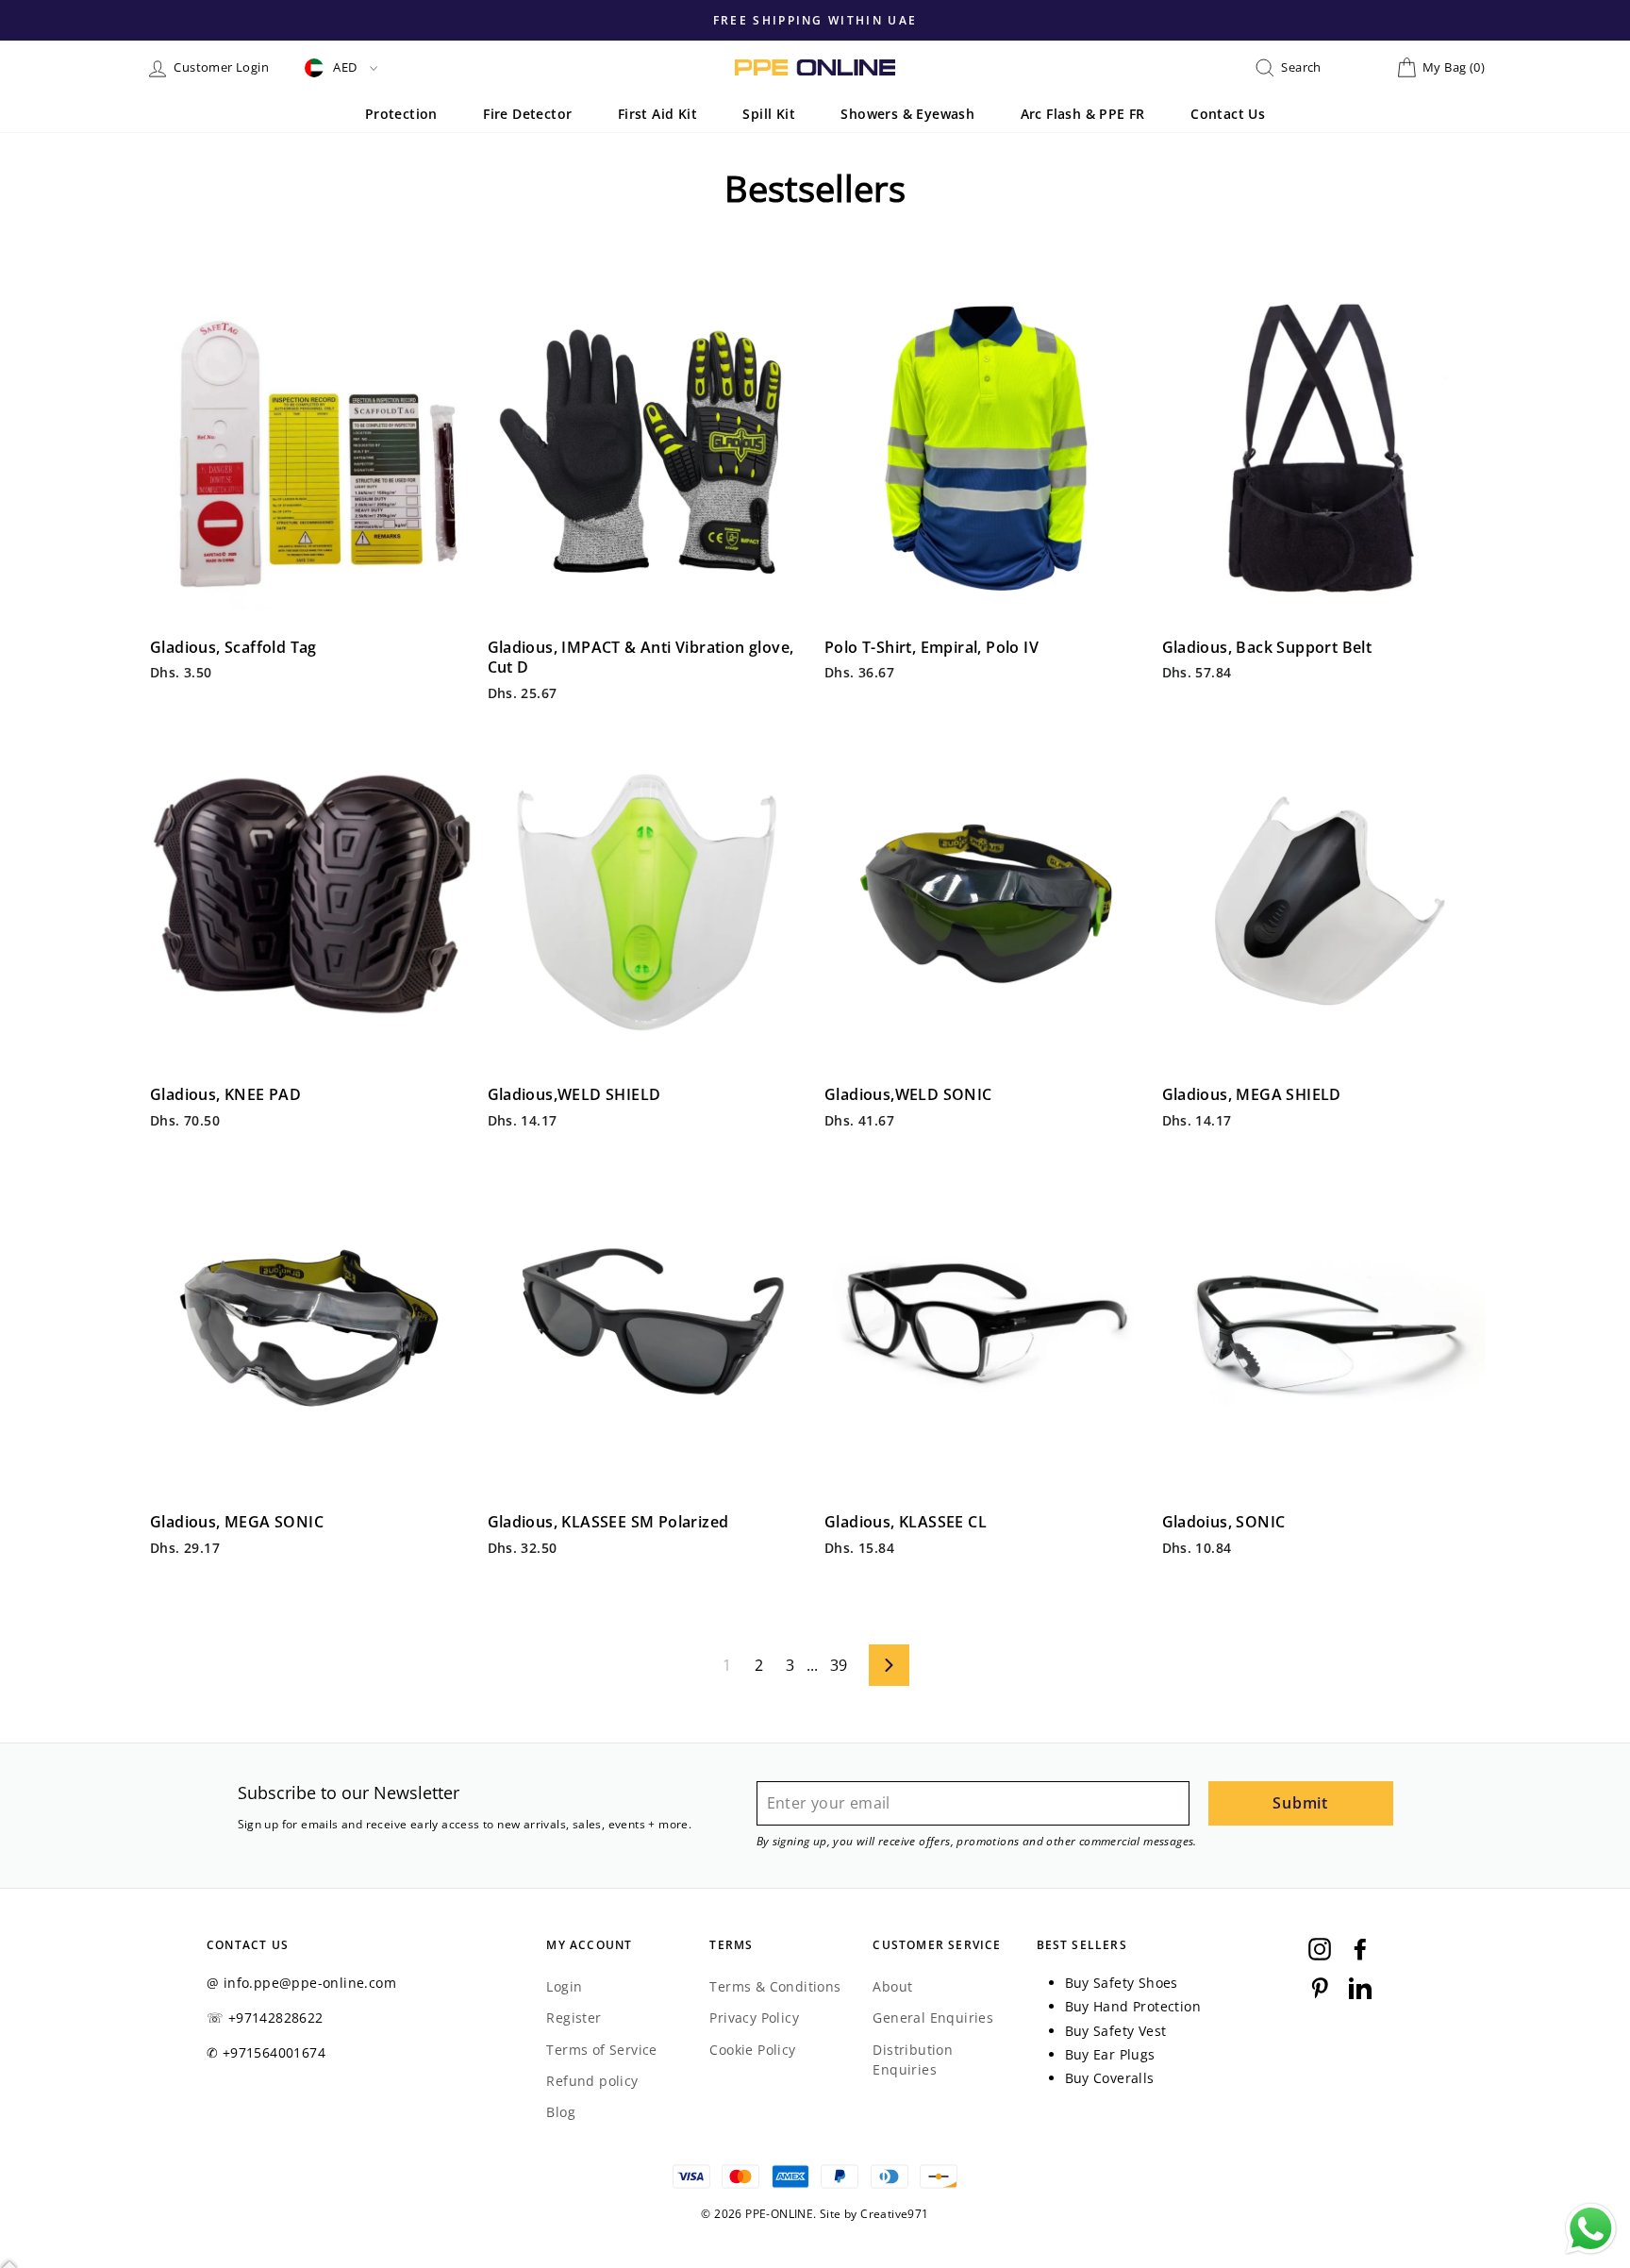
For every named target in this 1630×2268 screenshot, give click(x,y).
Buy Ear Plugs (1110, 2054)
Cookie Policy (752, 2050)
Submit (1300, 1803)
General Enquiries (933, 2018)
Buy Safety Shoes (1122, 1983)
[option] (940, 20)
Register (574, 2018)
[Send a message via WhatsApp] (1591, 2229)
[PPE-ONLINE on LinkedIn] (1360, 1987)
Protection (401, 114)
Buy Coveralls (1110, 2078)
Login (564, 1986)
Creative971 (894, 2214)
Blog (561, 2112)
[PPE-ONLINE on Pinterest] (1320, 1987)
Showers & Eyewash (907, 114)
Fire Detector (527, 114)
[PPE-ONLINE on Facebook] (1360, 1948)
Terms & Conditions (775, 1986)
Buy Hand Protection (1133, 2006)
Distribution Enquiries (913, 2060)
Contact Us (1228, 114)
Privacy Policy (754, 2018)
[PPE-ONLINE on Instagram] (1320, 1948)
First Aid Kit (657, 114)
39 (839, 1665)
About (892, 1986)
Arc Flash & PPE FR (1083, 114)
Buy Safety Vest (1116, 2031)
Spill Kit (769, 114)
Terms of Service (601, 2050)
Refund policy (592, 2081)
